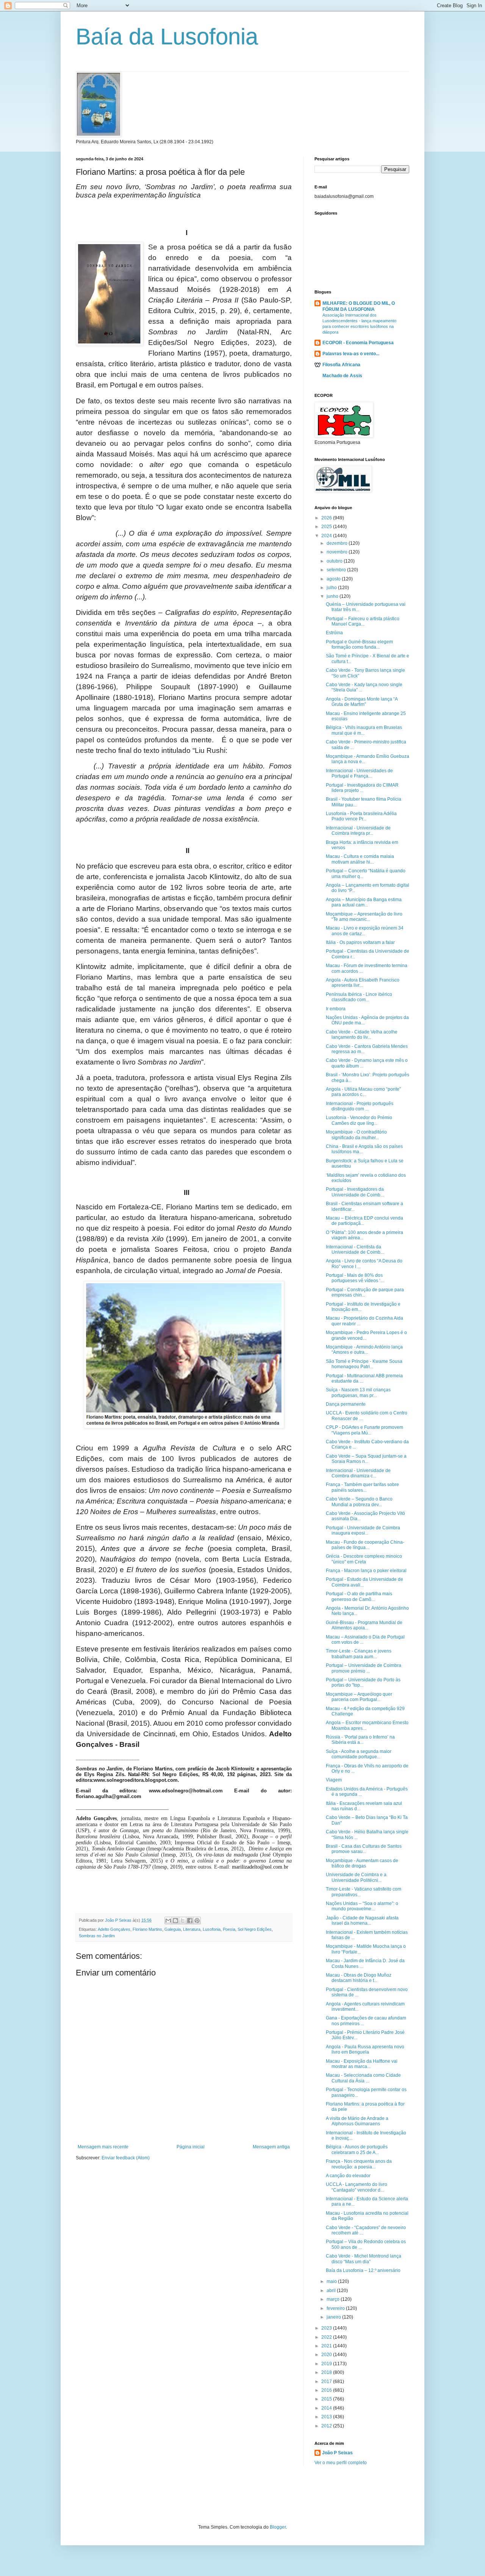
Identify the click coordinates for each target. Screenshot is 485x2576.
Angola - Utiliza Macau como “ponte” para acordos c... (363, 1092)
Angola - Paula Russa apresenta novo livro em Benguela (365, 2049)
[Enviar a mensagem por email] (168, 1921)
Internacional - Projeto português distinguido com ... (360, 1106)
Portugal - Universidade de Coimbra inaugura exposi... (363, 1530)
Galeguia (173, 1929)
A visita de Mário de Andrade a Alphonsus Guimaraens (357, 2121)
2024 (327, 536)
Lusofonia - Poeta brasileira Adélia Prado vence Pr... (361, 816)
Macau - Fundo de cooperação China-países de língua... (365, 1545)
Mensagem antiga (271, 2147)
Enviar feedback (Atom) (126, 2158)
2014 (327, 2408)
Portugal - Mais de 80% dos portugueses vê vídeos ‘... (355, 1278)
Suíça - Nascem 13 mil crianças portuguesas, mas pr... (358, 1392)
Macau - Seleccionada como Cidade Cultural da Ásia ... (363, 2078)
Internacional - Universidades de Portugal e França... (359, 773)
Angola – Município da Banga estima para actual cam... (364, 902)
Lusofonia (212, 1929)
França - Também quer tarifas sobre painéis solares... (362, 1487)
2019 (327, 2364)
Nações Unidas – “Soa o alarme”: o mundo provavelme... (362, 1906)
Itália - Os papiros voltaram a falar (360, 942)
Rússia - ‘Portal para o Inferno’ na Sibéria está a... (360, 1740)
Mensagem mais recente (103, 2147)
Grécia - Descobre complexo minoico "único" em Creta (364, 1559)
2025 (327, 527)
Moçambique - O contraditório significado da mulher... (356, 1135)
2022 (327, 2337)
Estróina (334, 633)
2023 (327, 2328)
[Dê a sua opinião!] (175, 1921)
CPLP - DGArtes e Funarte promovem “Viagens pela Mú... (365, 1430)
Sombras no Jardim (97, 1936)
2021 (327, 2346)
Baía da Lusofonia (167, 37)
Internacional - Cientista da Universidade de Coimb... (355, 1250)
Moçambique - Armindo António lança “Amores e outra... (364, 1350)
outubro (335, 561)
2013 (327, 2417)
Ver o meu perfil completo (341, 2463)
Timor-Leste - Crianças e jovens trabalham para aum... (359, 1654)
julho (332, 588)
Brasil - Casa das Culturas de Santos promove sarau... (364, 1849)
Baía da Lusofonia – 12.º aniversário (363, 2270)
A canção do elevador (348, 2176)
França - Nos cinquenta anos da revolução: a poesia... (359, 2164)
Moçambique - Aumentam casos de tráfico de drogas (362, 1863)
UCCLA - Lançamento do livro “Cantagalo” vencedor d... (357, 2187)
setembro (337, 570)
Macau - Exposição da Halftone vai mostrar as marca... (362, 2064)
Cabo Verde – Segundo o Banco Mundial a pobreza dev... (359, 1502)
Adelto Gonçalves (114, 1929)
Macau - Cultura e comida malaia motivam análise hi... (360, 859)
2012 (327, 2426)
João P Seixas (337, 2453)
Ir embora (336, 1009)
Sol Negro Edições (255, 1929)
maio (332, 2281)
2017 (327, 2382)
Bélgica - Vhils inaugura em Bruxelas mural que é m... (364, 730)
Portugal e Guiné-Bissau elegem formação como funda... (359, 644)
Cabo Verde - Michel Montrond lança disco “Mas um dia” (364, 2259)
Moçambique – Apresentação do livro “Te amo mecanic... (364, 917)
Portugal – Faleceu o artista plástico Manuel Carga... (363, 621)
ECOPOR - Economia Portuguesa (358, 343)
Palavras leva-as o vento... (351, 354)
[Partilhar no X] (183, 1921)
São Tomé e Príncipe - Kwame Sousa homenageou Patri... (364, 1364)
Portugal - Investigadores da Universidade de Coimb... (355, 1192)
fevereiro (336, 2308)
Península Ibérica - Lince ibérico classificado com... (359, 997)
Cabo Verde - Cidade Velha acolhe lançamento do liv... (362, 1035)
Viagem (334, 1780)
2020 (327, 2355)
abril (332, 2291)
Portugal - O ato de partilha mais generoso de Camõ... (359, 1596)
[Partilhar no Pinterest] (197, 1921)
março (334, 2299)
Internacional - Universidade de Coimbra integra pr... (358, 831)
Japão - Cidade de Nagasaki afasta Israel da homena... (362, 1921)
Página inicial (191, 2147)
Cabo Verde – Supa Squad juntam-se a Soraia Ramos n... (366, 1459)
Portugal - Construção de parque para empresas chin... (365, 1292)
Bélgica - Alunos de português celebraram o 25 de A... (357, 2150)
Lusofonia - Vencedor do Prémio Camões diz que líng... (359, 1120)
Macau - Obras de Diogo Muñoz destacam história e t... (359, 1978)
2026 (327, 518)
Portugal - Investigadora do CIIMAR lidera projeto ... (362, 788)
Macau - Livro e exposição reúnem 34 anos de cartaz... (365, 931)
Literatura (192, 1929)
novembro (338, 552)
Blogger (278, 2527)
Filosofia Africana (341, 365)
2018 (327, 2372)
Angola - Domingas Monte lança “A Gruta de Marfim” (362, 702)
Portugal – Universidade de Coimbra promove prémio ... (364, 1668)
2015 (327, 2399)
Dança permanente (346, 1404)
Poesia (229, 1929)
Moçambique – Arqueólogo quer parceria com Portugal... (359, 1697)
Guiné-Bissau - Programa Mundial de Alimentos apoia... (364, 1625)
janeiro (334, 2317)
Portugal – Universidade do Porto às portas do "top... (363, 1682)
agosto (334, 579)
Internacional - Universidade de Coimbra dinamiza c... (358, 1473)
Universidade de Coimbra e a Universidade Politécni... (356, 1877)
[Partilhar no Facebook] (190, 1921)
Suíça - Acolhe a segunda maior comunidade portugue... (359, 1754)
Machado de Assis (342, 376)
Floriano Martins (147, 1929)
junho (333, 596)
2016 (327, 2390)
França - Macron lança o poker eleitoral (366, 1571)
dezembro (338, 543)
